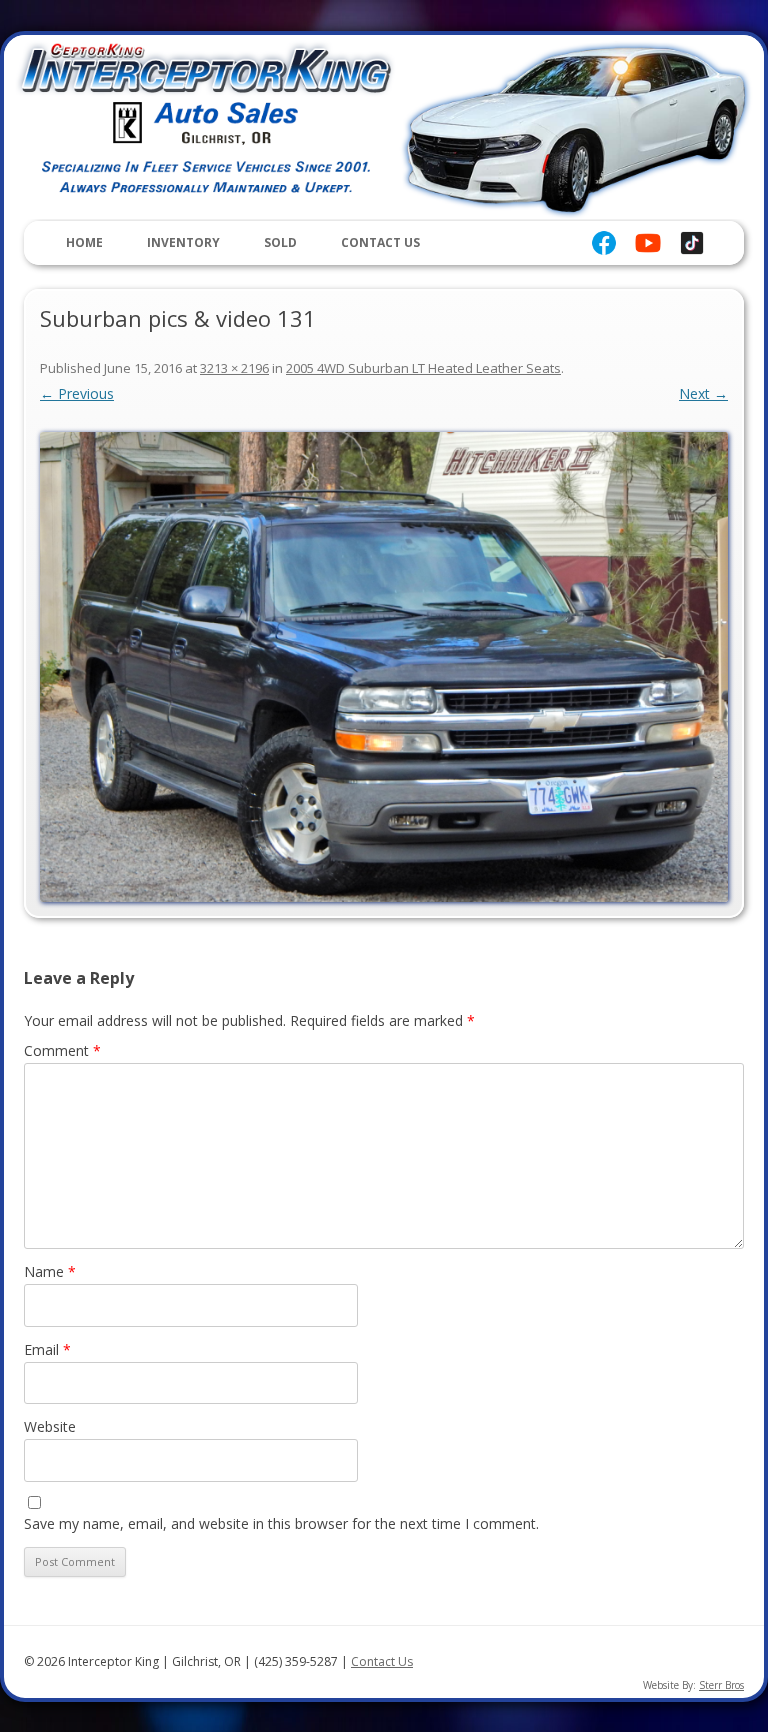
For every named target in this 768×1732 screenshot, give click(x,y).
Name (50, 1271)
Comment (62, 1050)
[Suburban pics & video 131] (384, 667)
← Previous (77, 393)
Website (50, 1426)
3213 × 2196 (234, 368)
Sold (280, 242)
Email (47, 1349)
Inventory (183, 242)
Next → (703, 393)
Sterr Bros (721, 1685)
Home (84, 242)
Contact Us (380, 242)
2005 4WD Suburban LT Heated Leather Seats (423, 368)
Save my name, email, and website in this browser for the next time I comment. (281, 1523)
